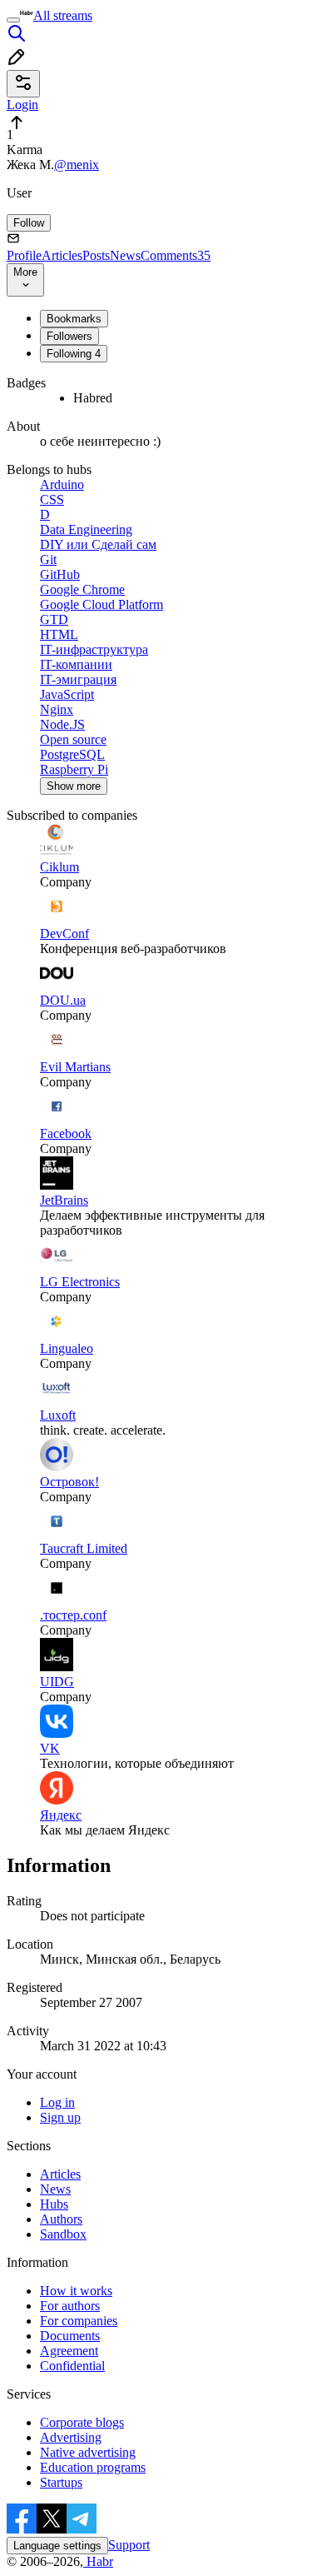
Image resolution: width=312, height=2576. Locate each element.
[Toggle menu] (13, 20)
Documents (70, 2336)
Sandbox (63, 2234)
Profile (24, 255)
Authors (61, 2219)
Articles (62, 255)
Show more (74, 786)
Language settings (57, 2546)
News (125, 255)
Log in (57, 2102)
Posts (96, 255)
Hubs (54, 2204)
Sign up (60, 2117)
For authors (70, 2306)
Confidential (72, 2366)
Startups (61, 2482)
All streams (63, 15)
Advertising (71, 2437)
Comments (176, 255)
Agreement (69, 2351)
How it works (76, 2291)
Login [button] (22, 105)
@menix (77, 165)
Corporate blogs (82, 2422)
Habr (98, 2561)
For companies (79, 2321)
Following (74, 354)
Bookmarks (74, 319)
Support (129, 2545)
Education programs (93, 2467)
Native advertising (88, 2452)
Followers (69, 336)
